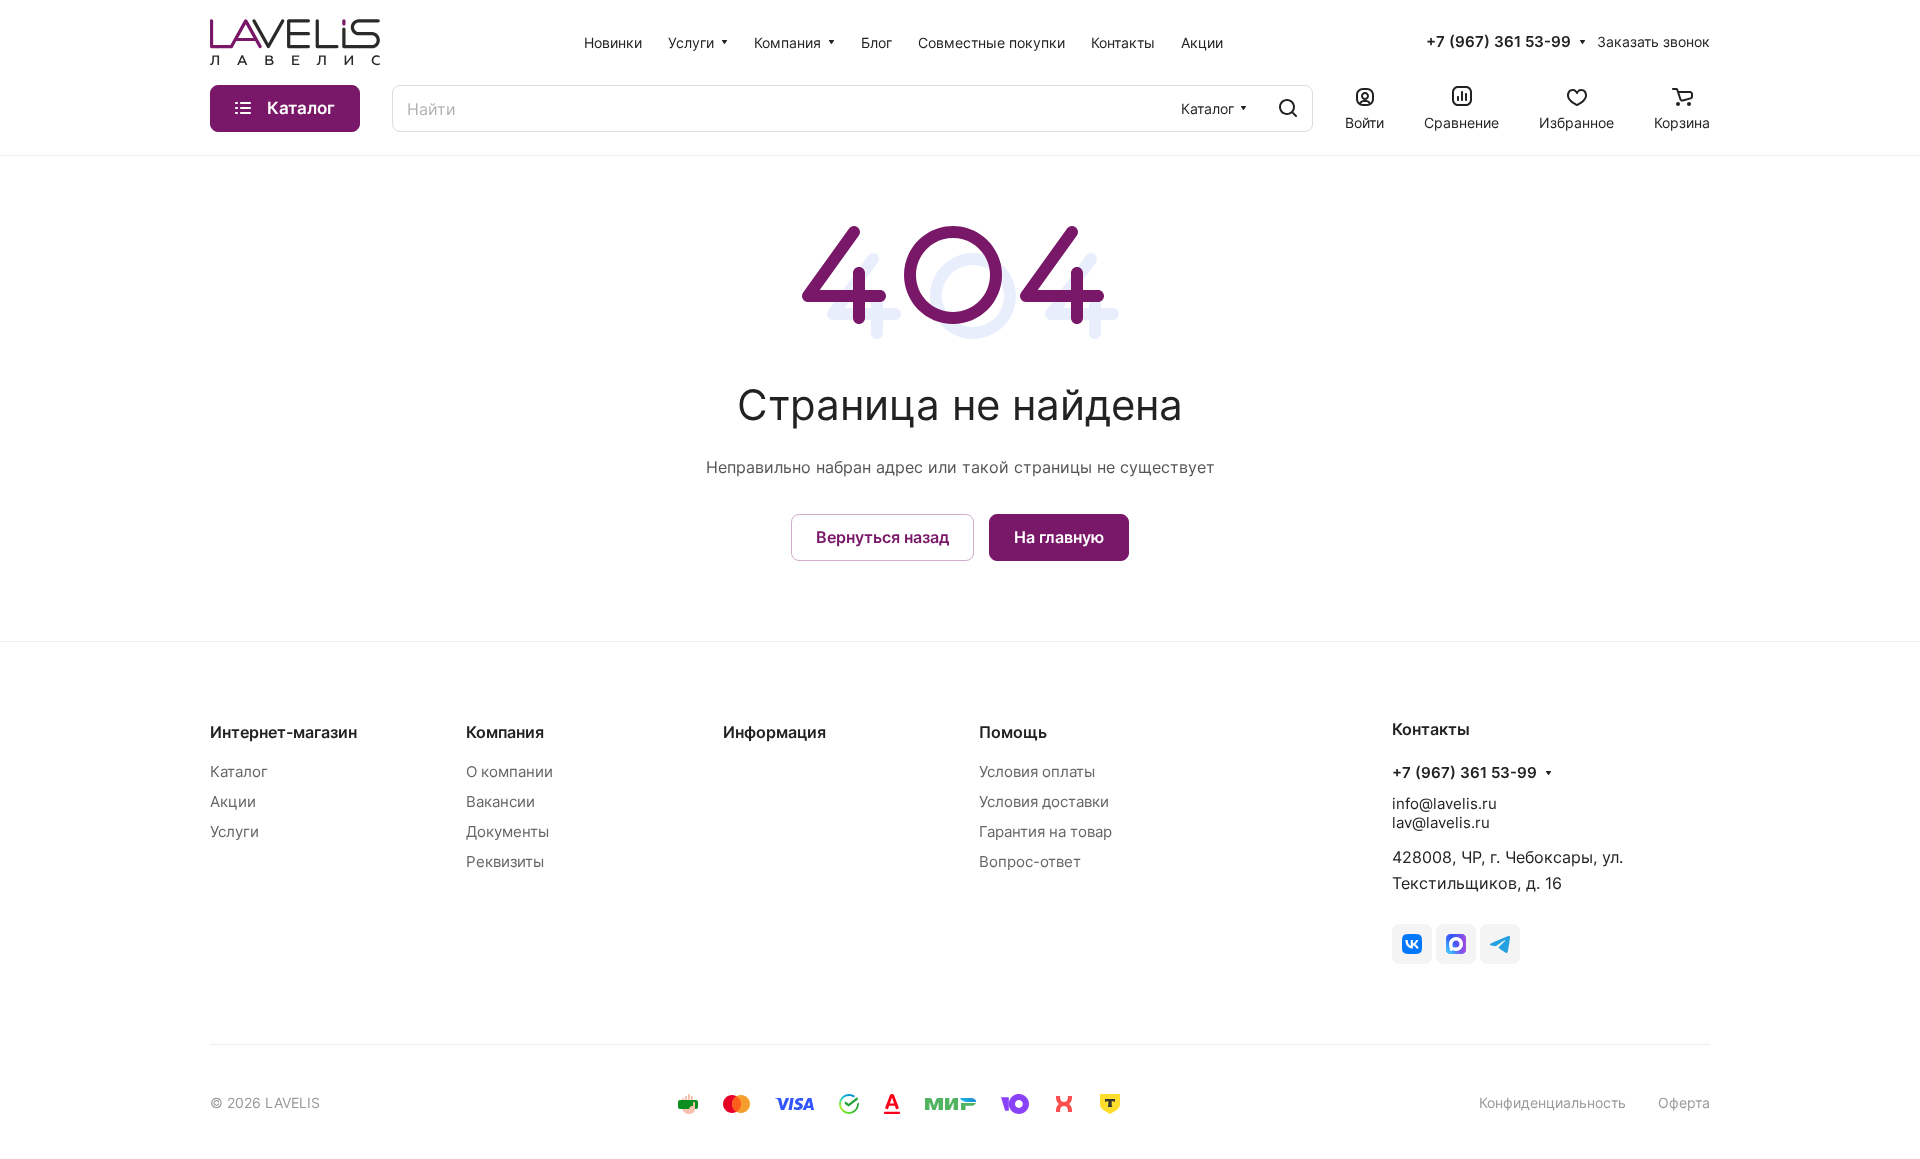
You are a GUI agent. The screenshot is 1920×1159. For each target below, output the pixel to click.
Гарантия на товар (1045, 831)
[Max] (1456, 944)
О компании (509, 771)
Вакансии (500, 801)
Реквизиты (505, 861)
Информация (774, 732)
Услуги (234, 831)
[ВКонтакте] (1412, 944)
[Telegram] (1500, 944)
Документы (507, 831)
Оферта (1684, 1102)
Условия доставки (1044, 801)
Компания (505, 732)
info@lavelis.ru (1444, 803)
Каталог (239, 771)
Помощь (1013, 732)
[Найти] (1288, 108)
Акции (233, 801)
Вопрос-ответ (1030, 861)
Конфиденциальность (1552, 1102)
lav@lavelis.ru (1441, 822)
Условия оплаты (1037, 771)
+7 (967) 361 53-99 (1498, 42)
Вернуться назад (882, 537)
